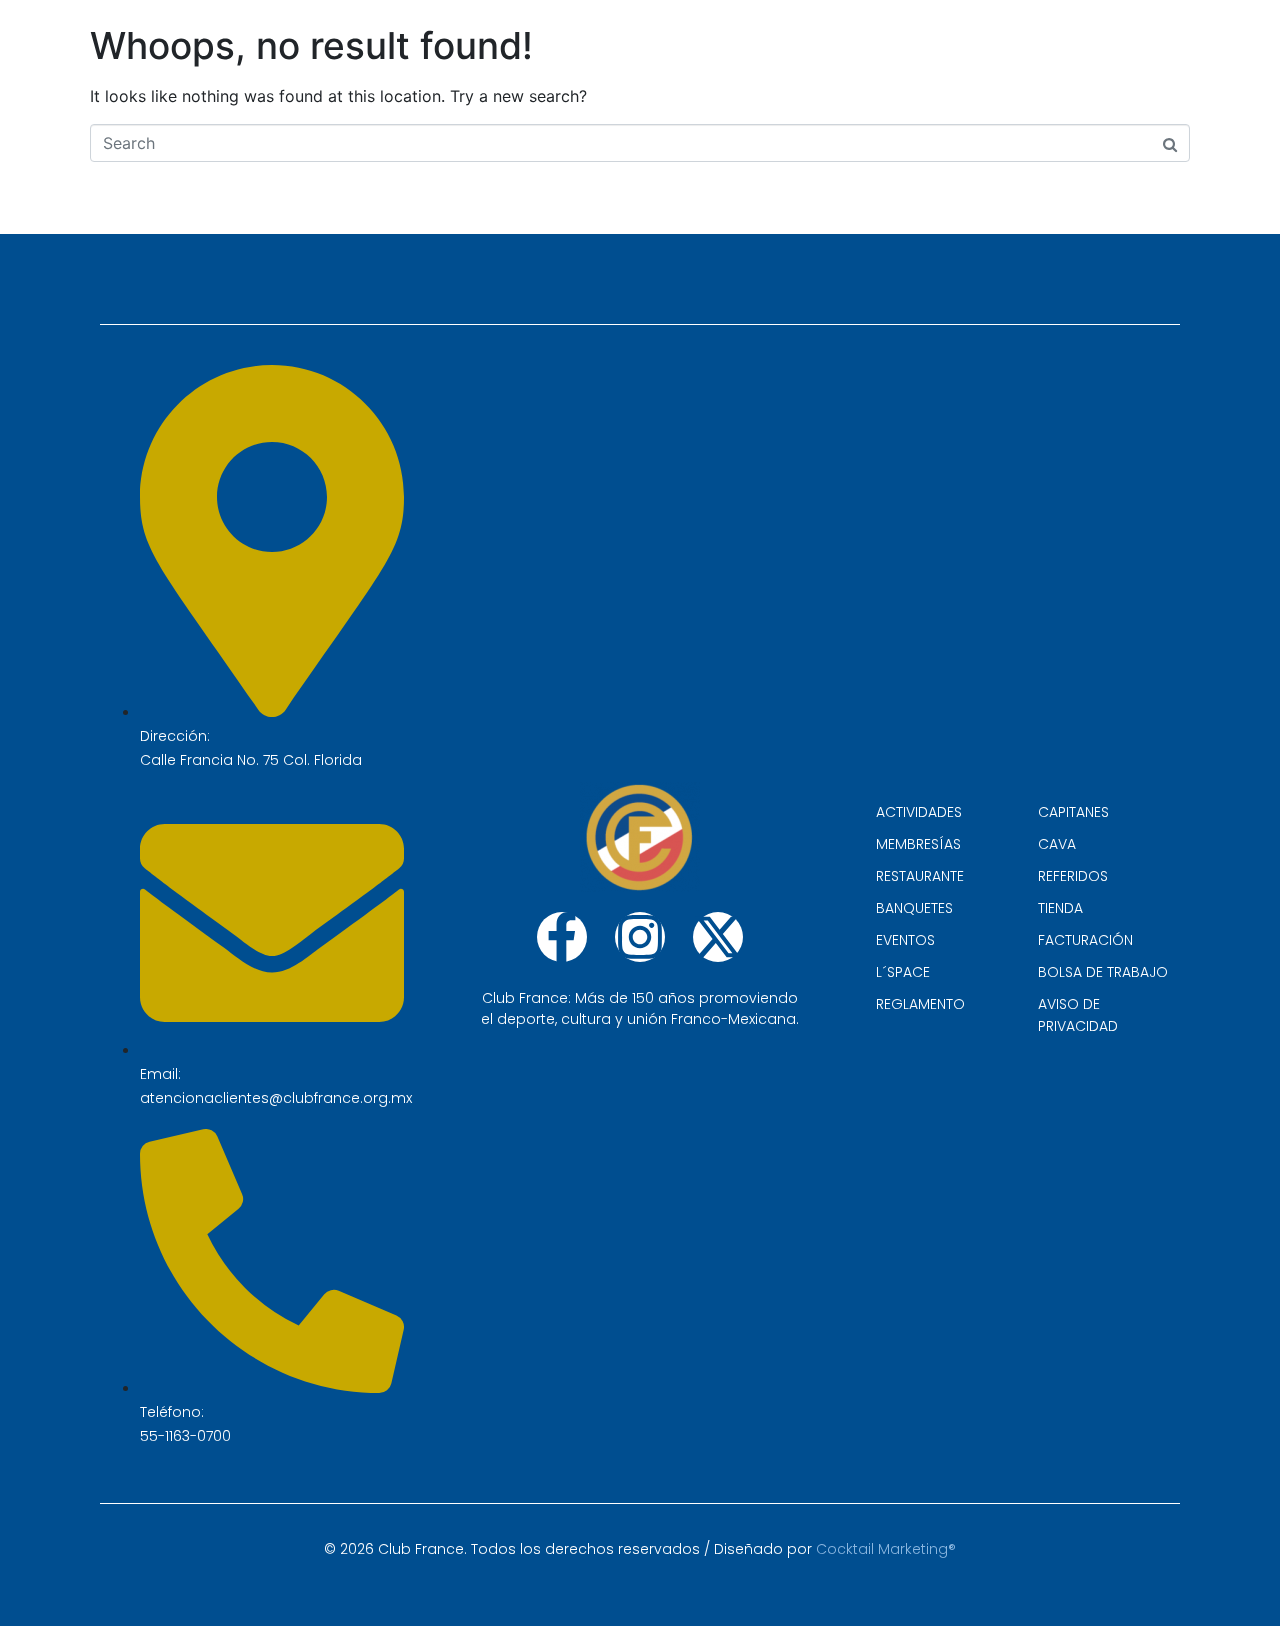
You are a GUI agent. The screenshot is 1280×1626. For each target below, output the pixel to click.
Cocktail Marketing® (886, 1549)
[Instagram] (640, 937)
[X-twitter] (718, 937)
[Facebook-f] (562, 937)
